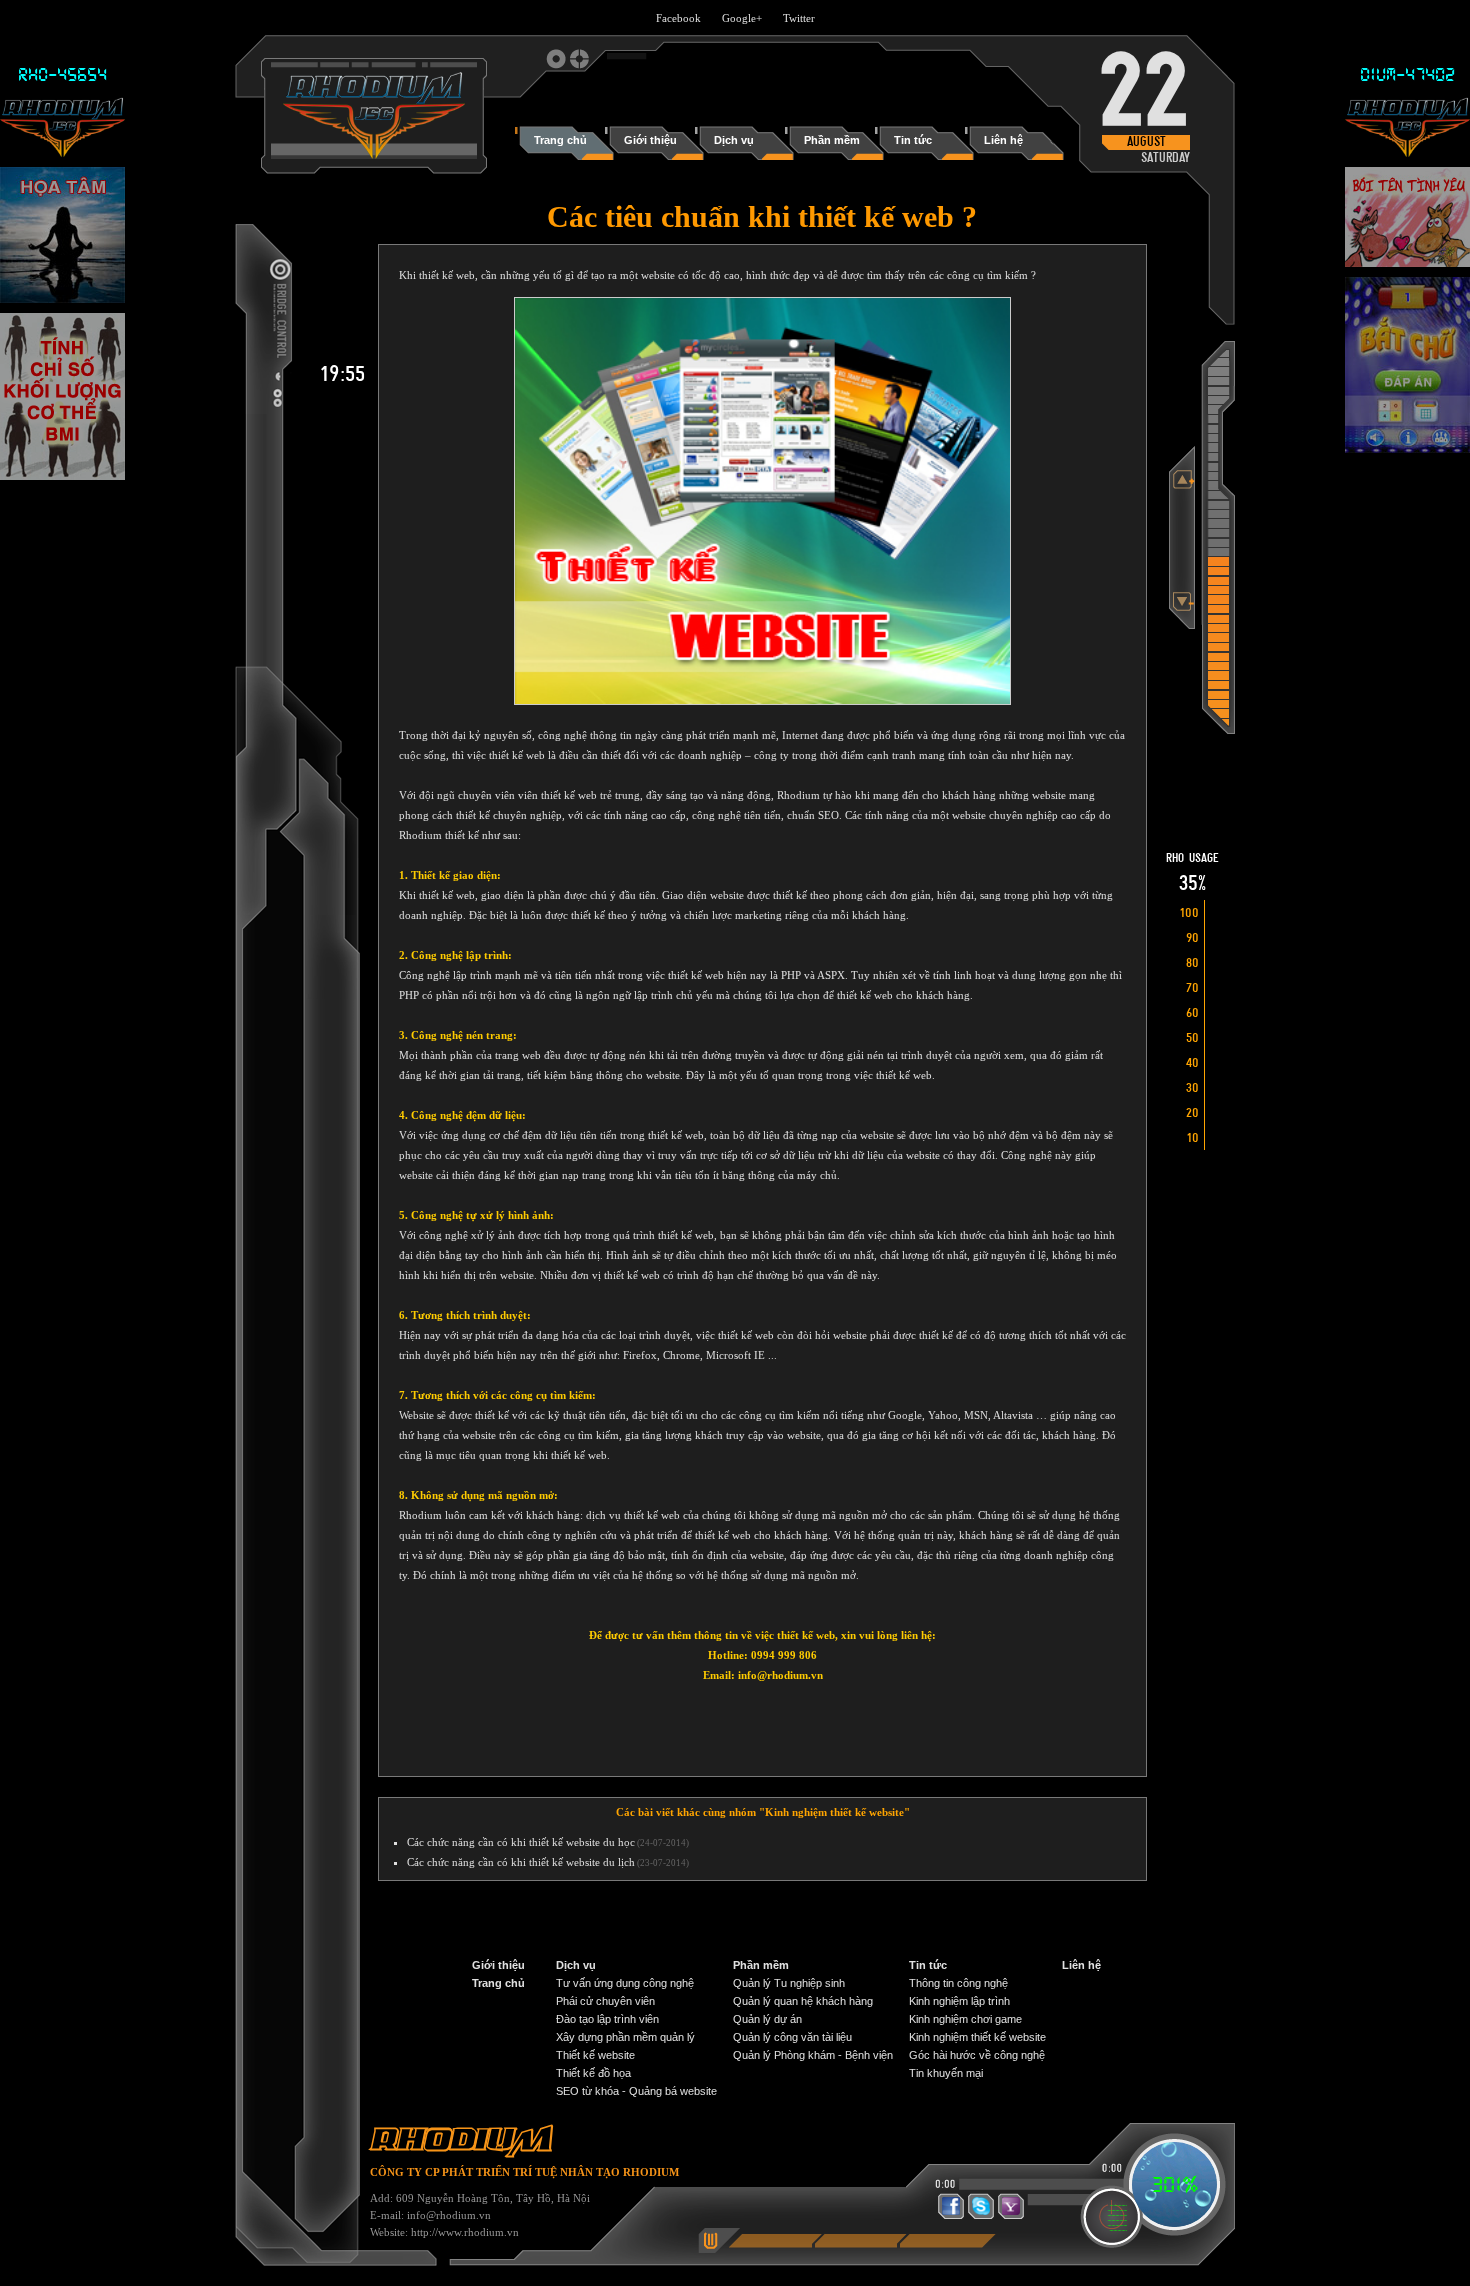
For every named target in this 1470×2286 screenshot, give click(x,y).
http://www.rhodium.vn (465, 2232)
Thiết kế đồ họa (593, 2073)
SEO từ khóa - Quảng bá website (636, 2091)
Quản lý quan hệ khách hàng (803, 2001)
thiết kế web (517, 755)
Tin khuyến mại (946, 2073)
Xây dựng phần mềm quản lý (625, 2037)
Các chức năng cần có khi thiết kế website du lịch (521, 1862)
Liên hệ (1081, 1965)
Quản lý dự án (767, 2019)
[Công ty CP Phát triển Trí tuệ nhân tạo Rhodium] (374, 155)
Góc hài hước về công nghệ (977, 2055)
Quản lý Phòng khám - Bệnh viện (813, 2055)
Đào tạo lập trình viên (607, 2019)
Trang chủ (498, 1983)
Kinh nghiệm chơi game (965, 2019)
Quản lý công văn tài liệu (792, 2037)
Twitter (799, 18)
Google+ (742, 18)
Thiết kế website (595, 2055)
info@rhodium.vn (449, 2215)
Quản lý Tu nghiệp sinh (789, 1983)
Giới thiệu (498, 1965)
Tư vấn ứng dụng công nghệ (625, 1983)
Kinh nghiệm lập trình (959, 2001)
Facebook (678, 18)
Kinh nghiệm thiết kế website (977, 2037)
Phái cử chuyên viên (605, 2001)
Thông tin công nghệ (958, 1983)
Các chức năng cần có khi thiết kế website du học (521, 1842)
